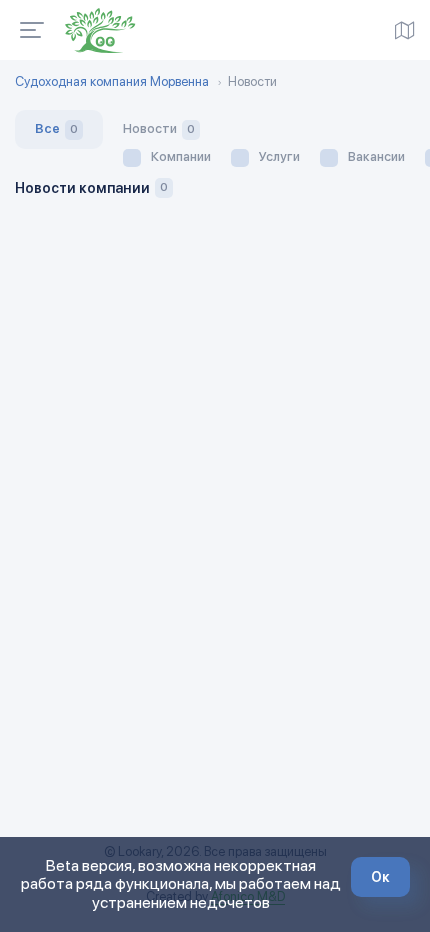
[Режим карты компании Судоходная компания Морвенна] (405, 30)
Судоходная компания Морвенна (112, 82)
